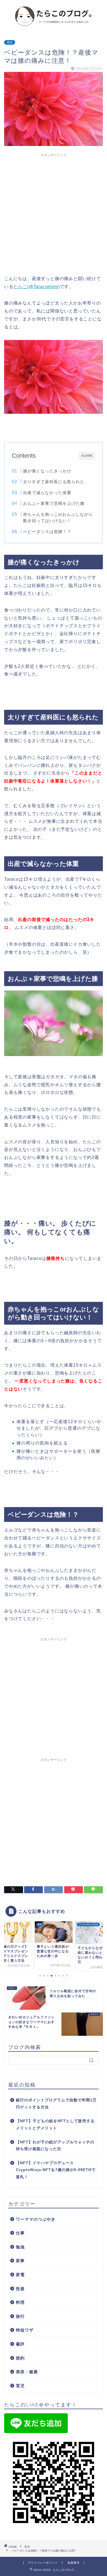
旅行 (20, 2316)
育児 (10, 42)
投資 (20, 2289)
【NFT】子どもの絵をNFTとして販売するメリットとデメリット (55, 2125)
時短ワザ (25, 2330)
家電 (20, 2275)
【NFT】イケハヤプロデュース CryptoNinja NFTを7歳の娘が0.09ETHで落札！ (56, 2170)
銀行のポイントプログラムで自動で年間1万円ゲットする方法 (56, 2104)
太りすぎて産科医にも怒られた (54, 482)
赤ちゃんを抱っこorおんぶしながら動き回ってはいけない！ (58, 518)
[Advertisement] (54, 213)
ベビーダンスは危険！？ (47, 532)
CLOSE (87, 456)
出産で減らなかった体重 (47, 493)
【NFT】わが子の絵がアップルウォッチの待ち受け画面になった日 (55, 2146)
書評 (20, 2344)
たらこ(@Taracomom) (37, 287)
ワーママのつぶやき (36, 2219)
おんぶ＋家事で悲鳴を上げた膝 (54, 503)
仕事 (20, 2233)
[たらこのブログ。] (54, 26)
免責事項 (74, 2563)
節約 (20, 2358)
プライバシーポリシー (43, 2563)
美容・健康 (27, 2372)
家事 (20, 2261)
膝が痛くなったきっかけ (47, 471)
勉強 (20, 2247)
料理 (20, 2302)
